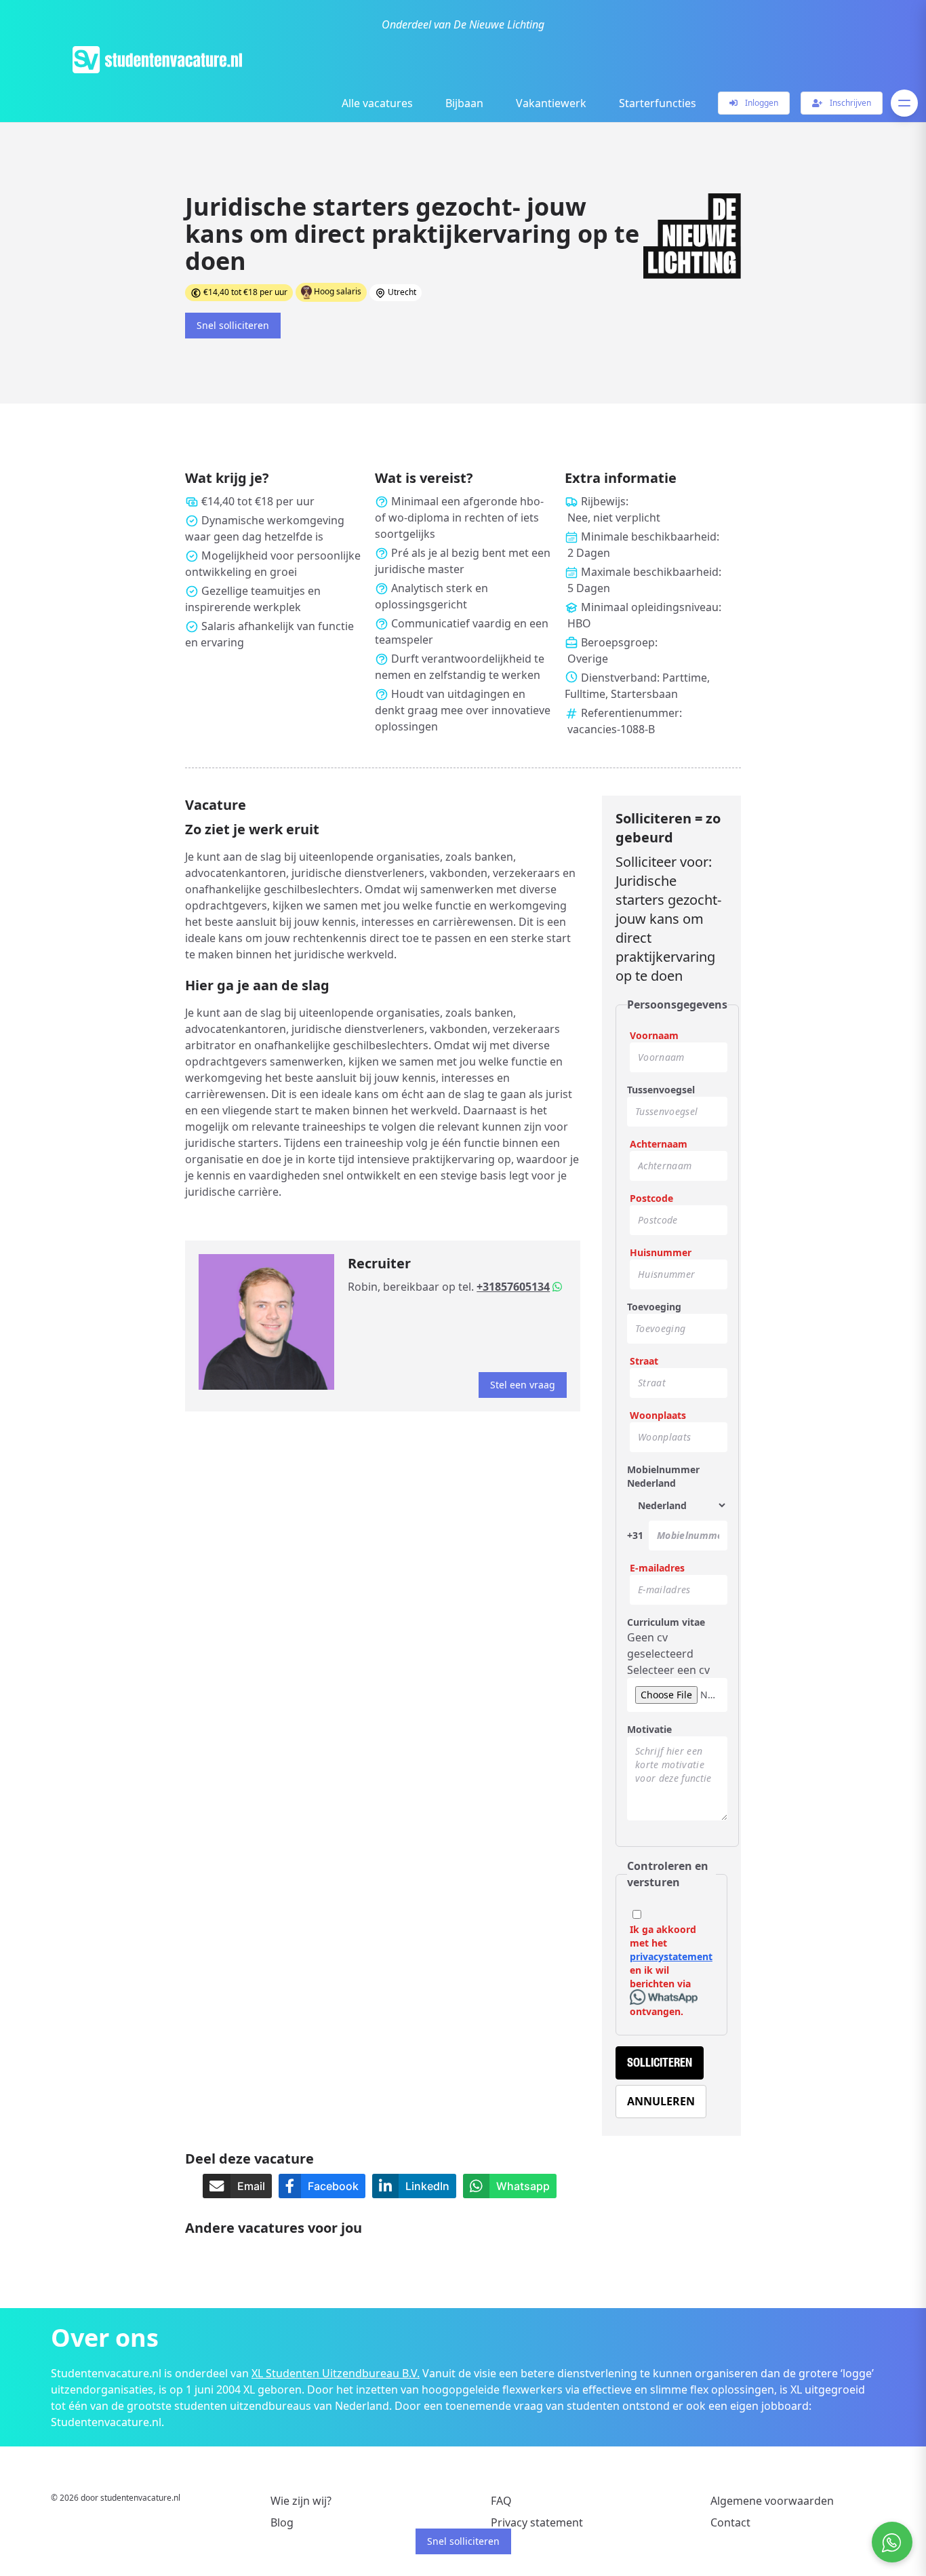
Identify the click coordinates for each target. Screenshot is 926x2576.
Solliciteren (660, 2063)
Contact (730, 2522)
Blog (282, 2522)
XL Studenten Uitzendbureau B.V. (336, 2373)
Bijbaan (464, 103)
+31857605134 (513, 1287)
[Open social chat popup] (892, 2542)
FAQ (501, 2501)
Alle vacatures (377, 103)
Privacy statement (537, 2522)
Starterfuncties (658, 103)
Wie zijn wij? (301, 2501)
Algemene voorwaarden (772, 2501)
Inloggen (761, 103)
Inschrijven (849, 103)
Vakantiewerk (551, 103)
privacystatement (671, 1956)
